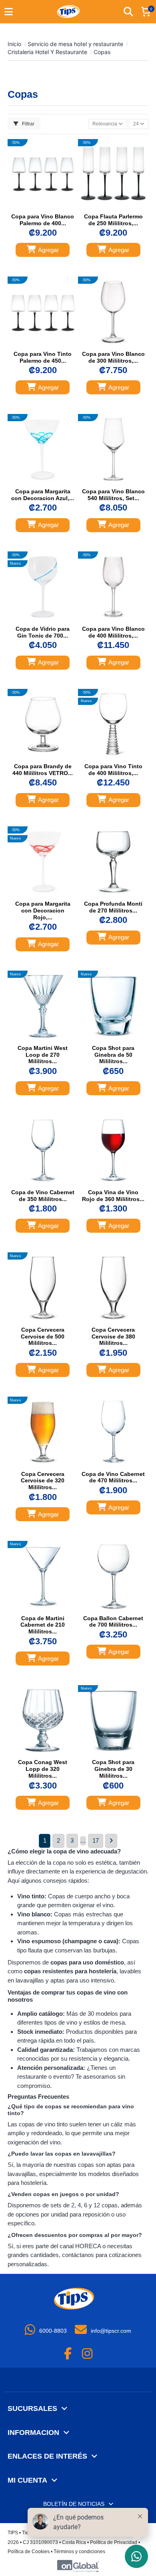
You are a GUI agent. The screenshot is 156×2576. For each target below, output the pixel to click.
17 (96, 1840)
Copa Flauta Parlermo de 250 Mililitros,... (113, 220)
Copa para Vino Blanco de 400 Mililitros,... (113, 632)
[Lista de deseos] (35, 207)
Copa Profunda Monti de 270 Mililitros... (113, 907)
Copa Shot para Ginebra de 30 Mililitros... (113, 1769)
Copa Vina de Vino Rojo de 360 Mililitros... (113, 1196)
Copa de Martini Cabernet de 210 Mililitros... (43, 1625)
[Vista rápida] (50, 207)
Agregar (48, 250)
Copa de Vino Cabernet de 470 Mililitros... (113, 1477)
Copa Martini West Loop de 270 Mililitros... (43, 1055)
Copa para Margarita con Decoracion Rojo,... (43, 910)
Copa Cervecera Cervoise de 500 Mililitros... (43, 1336)
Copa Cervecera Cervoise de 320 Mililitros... (43, 1481)
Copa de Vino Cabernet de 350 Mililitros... (43, 1196)
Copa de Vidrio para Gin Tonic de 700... (43, 632)
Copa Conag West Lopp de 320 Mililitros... (43, 1769)
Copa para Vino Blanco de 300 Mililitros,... (113, 357)
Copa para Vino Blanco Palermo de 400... (43, 220)
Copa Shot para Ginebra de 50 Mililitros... (113, 1055)
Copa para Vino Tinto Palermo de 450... (43, 357)
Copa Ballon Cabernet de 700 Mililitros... (113, 1622)
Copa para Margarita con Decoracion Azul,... (43, 495)
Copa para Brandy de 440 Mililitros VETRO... (43, 770)
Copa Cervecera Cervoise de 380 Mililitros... (113, 1336)
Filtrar (28, 124)
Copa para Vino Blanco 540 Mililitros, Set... (113, 495)
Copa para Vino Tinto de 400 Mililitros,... (113, 770)
